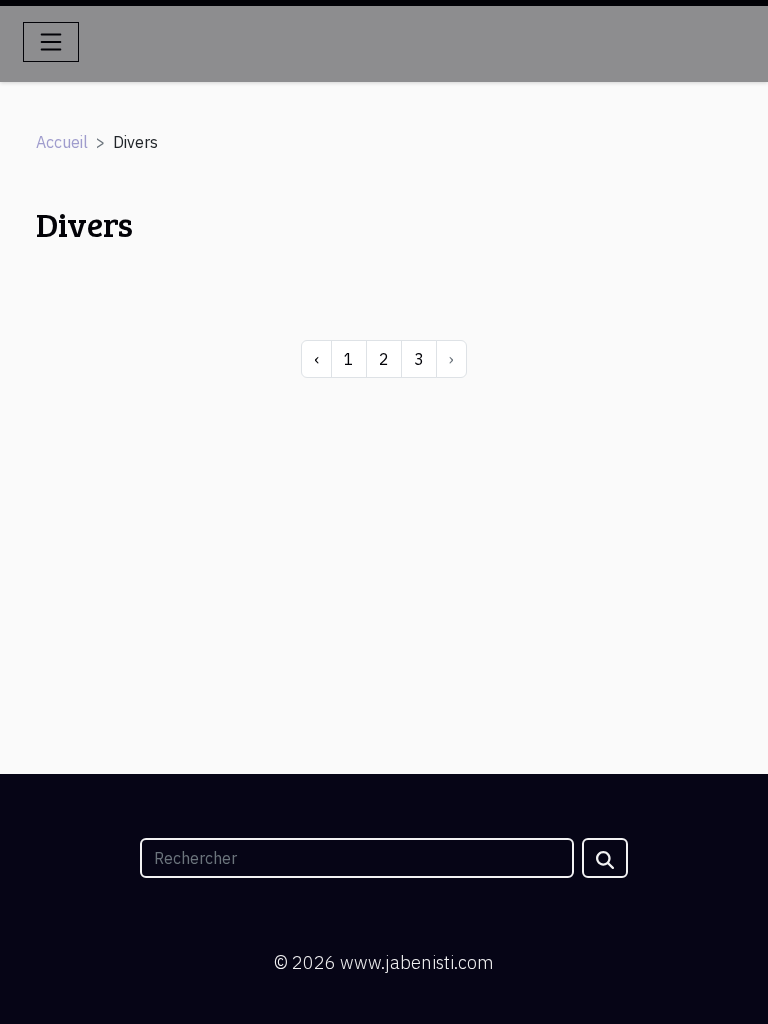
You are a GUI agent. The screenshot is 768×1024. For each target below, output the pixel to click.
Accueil (62, 142)
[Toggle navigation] (51, 42)
